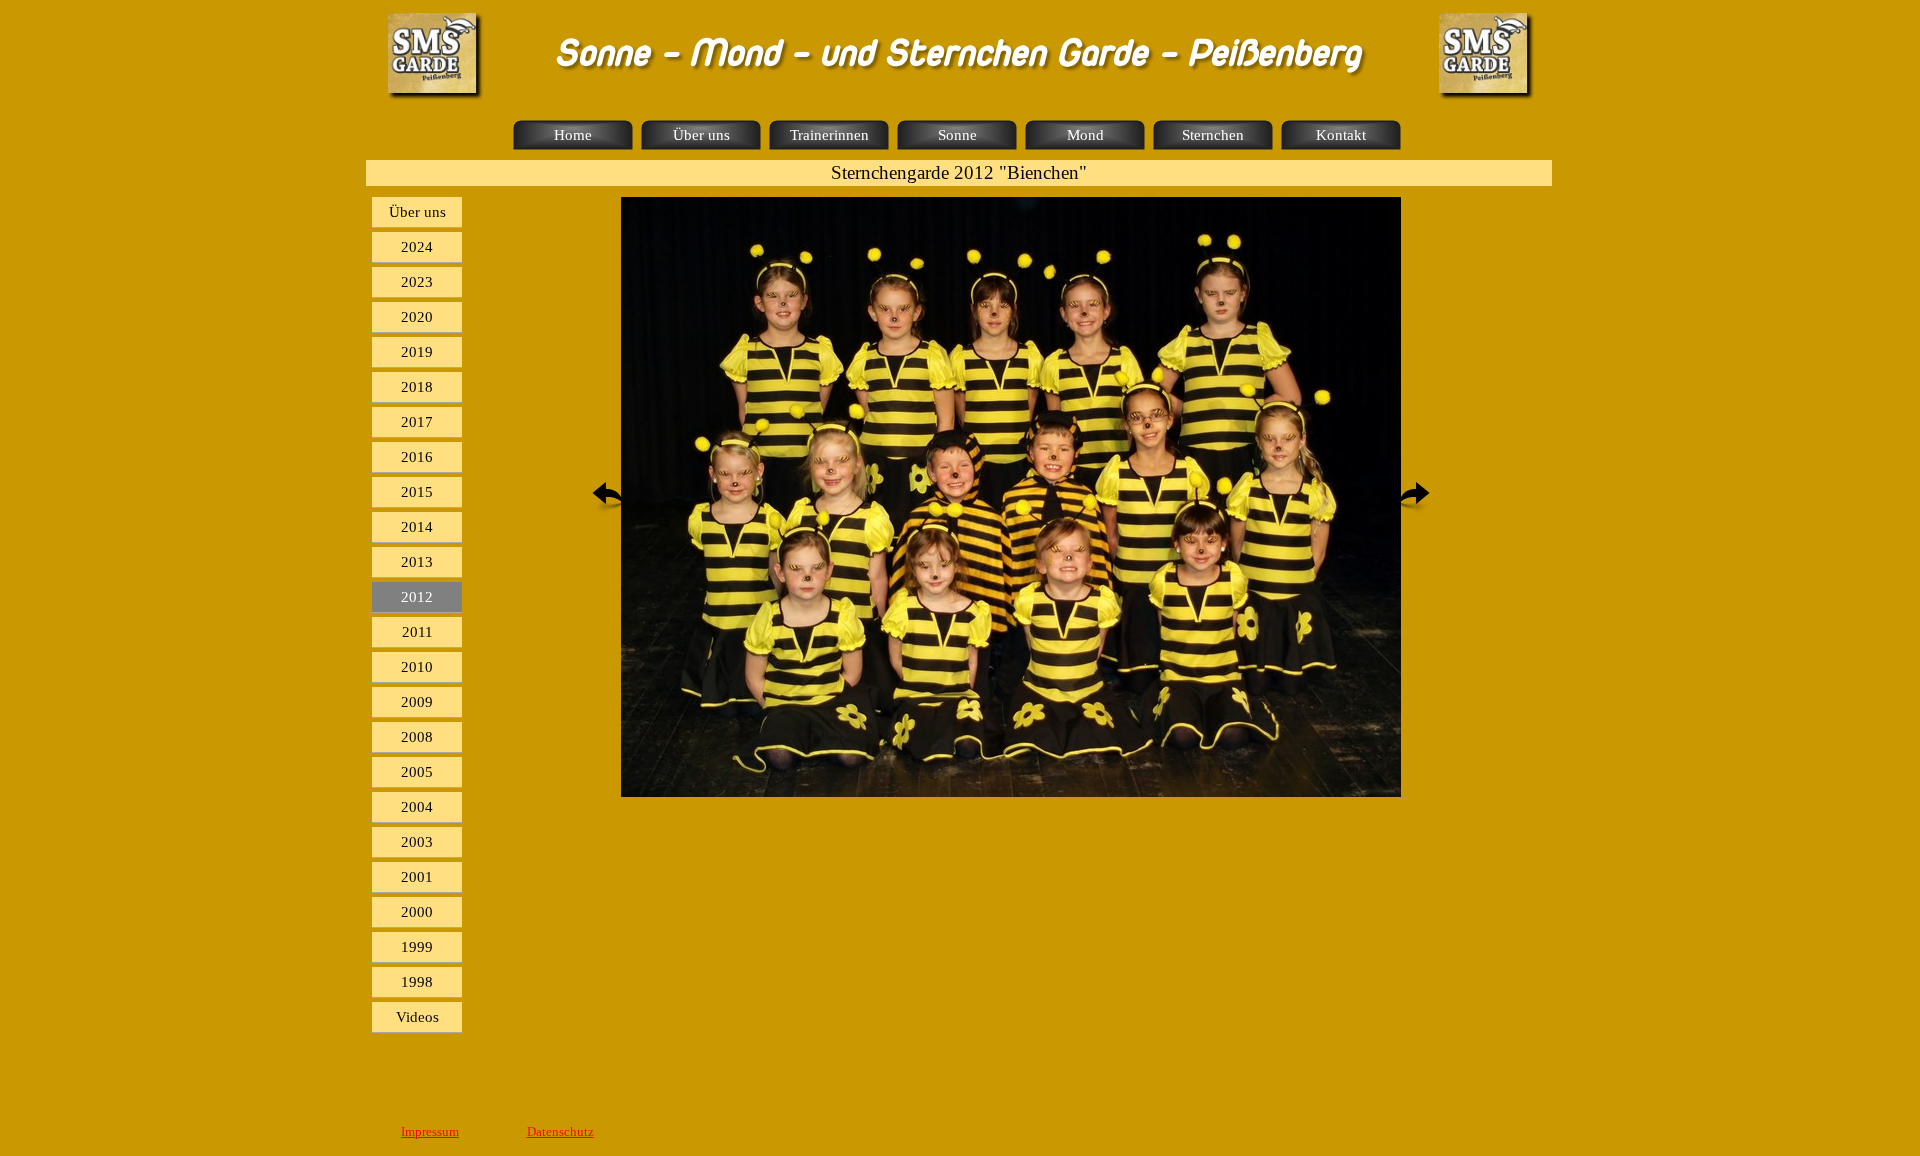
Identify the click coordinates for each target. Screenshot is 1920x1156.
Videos (417, 1017)
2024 (417, 247)
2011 (417, 632)
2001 (417, 877)
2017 (417, 422)
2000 (417, 912)
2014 (417, 527)
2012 (417, 597)
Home (573, 135)
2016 (417, 457)
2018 (417, 387)
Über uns (701, 135)
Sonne (957, 135)
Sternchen (1213, 135)
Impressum (430, 1131)
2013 (417, 562)
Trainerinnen (829, 135)
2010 (417, 667)
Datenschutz (560, 1131)
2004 (417, 807)
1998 (417, 982)
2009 (417, 702)
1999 (417, 947)
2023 (417, 282)
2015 (417, 492)
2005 (417, 772)
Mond (1085, 135)
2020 (417, 317)
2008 (417, 737)
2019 (417, 352)
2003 (417, 842)
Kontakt (1341, 135)
